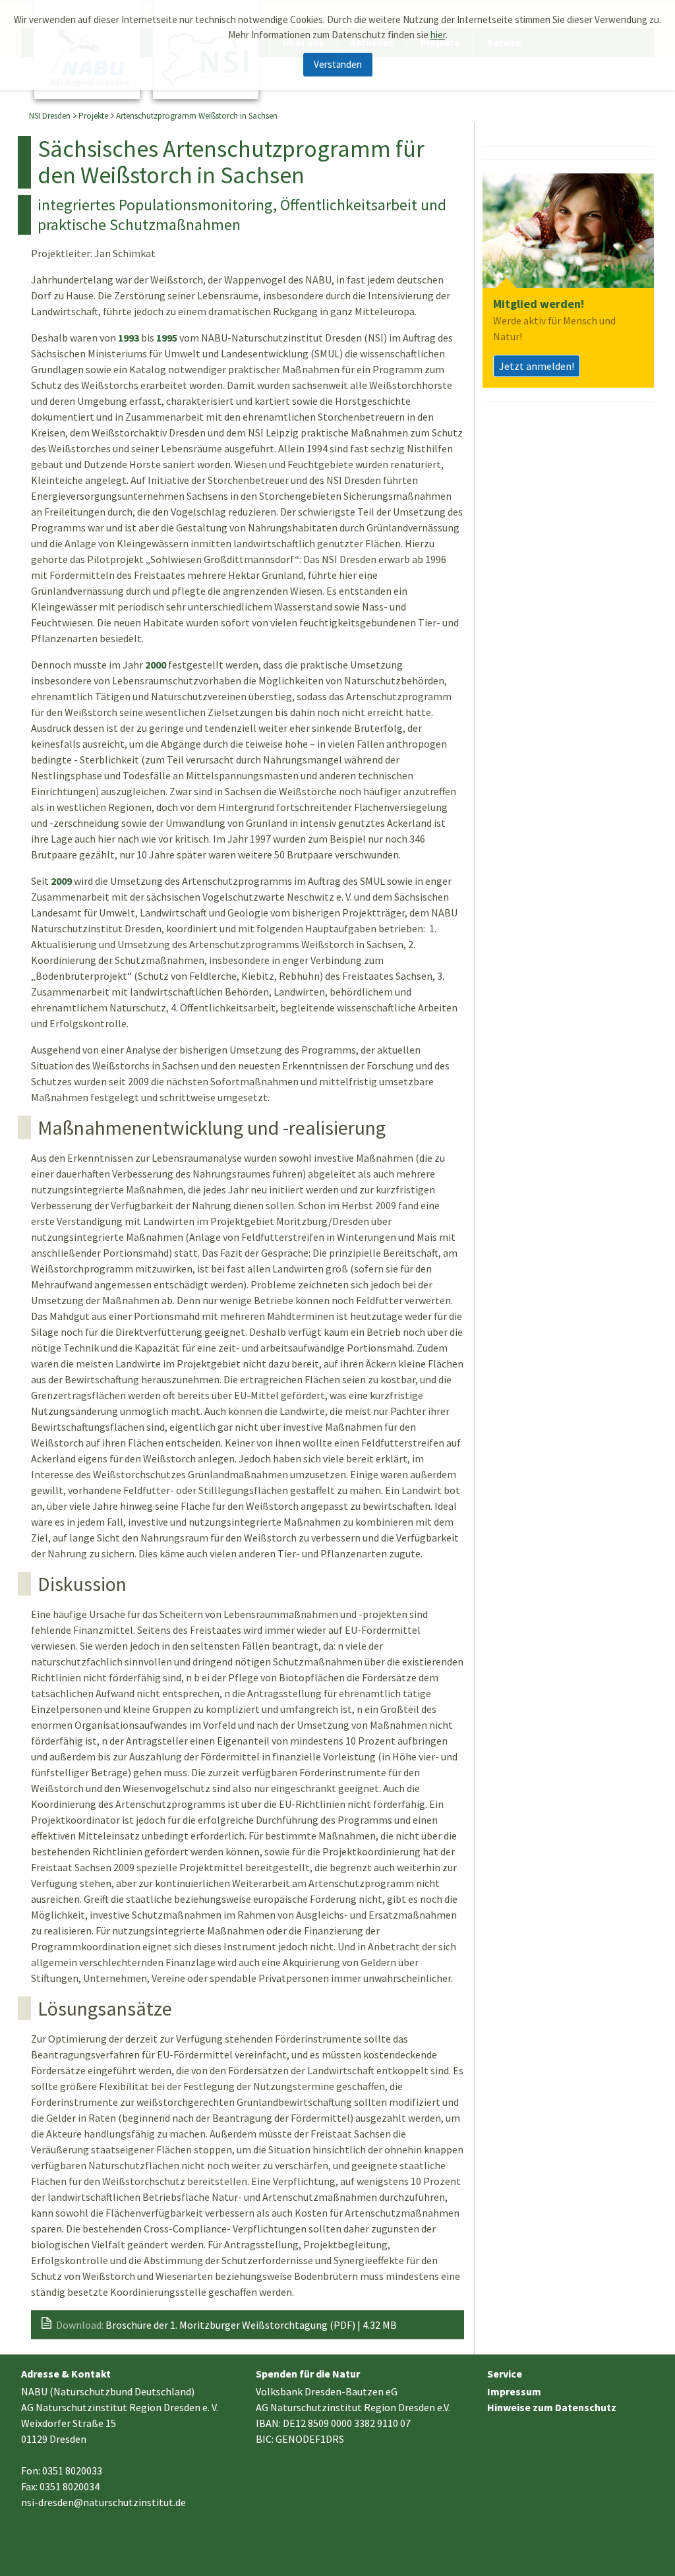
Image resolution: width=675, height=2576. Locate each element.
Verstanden (338, 64)
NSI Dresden (50, 116)
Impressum (514, 2391)
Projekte (93, 116)
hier (438, 35)
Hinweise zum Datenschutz (552, 2407)
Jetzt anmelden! (537, 366)
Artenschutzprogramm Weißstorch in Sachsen (197, 116)
